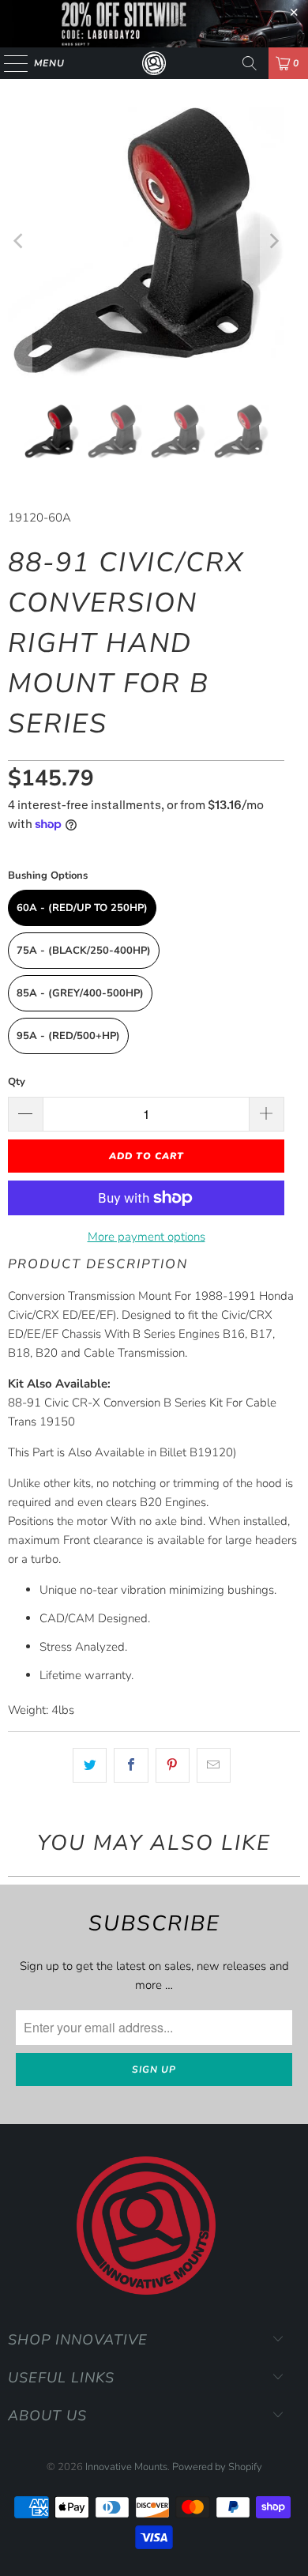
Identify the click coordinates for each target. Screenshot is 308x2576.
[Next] (272, 241)
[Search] (250, 63)
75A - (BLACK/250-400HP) (84, 951)
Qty (17, 1082)
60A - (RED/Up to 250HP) (82, 908)
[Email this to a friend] (214, 1765)
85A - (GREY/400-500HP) (80, 993)
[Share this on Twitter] (90, 1765)
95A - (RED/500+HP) (68, 1036)
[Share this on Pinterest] (173, 1765)
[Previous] (20, 241)
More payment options (146, 1237)
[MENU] (8, 63)
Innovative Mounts (126, 2467)
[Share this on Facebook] (131, 1765)
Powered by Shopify (217, 2467)
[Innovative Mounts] (154, 63)
